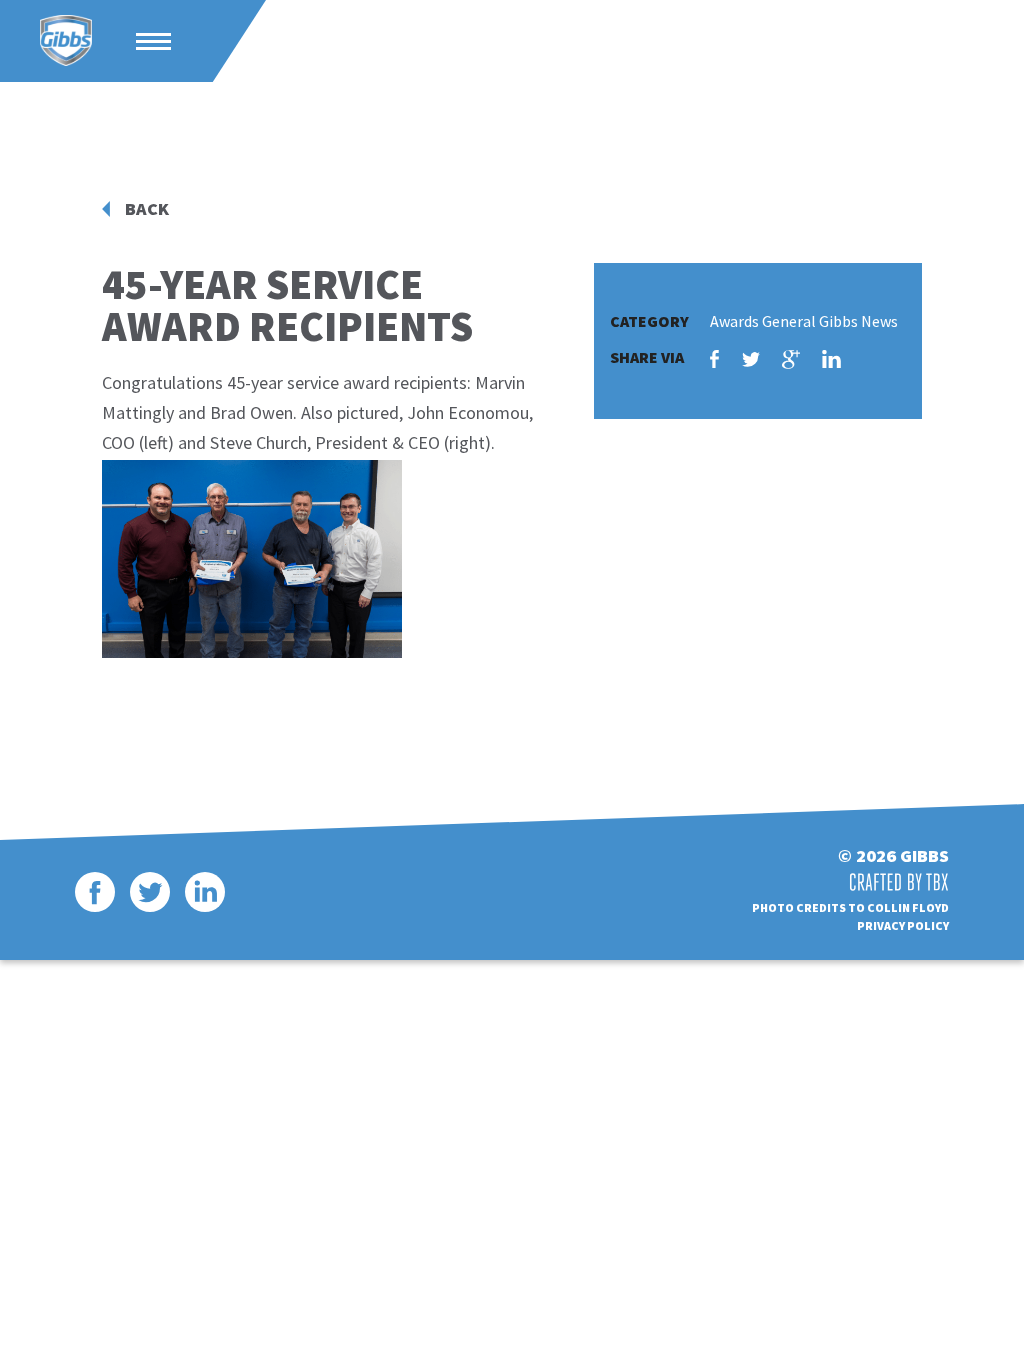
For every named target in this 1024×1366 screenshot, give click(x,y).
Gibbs (66, 41)
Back (147, 209)
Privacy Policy (903, 925)
